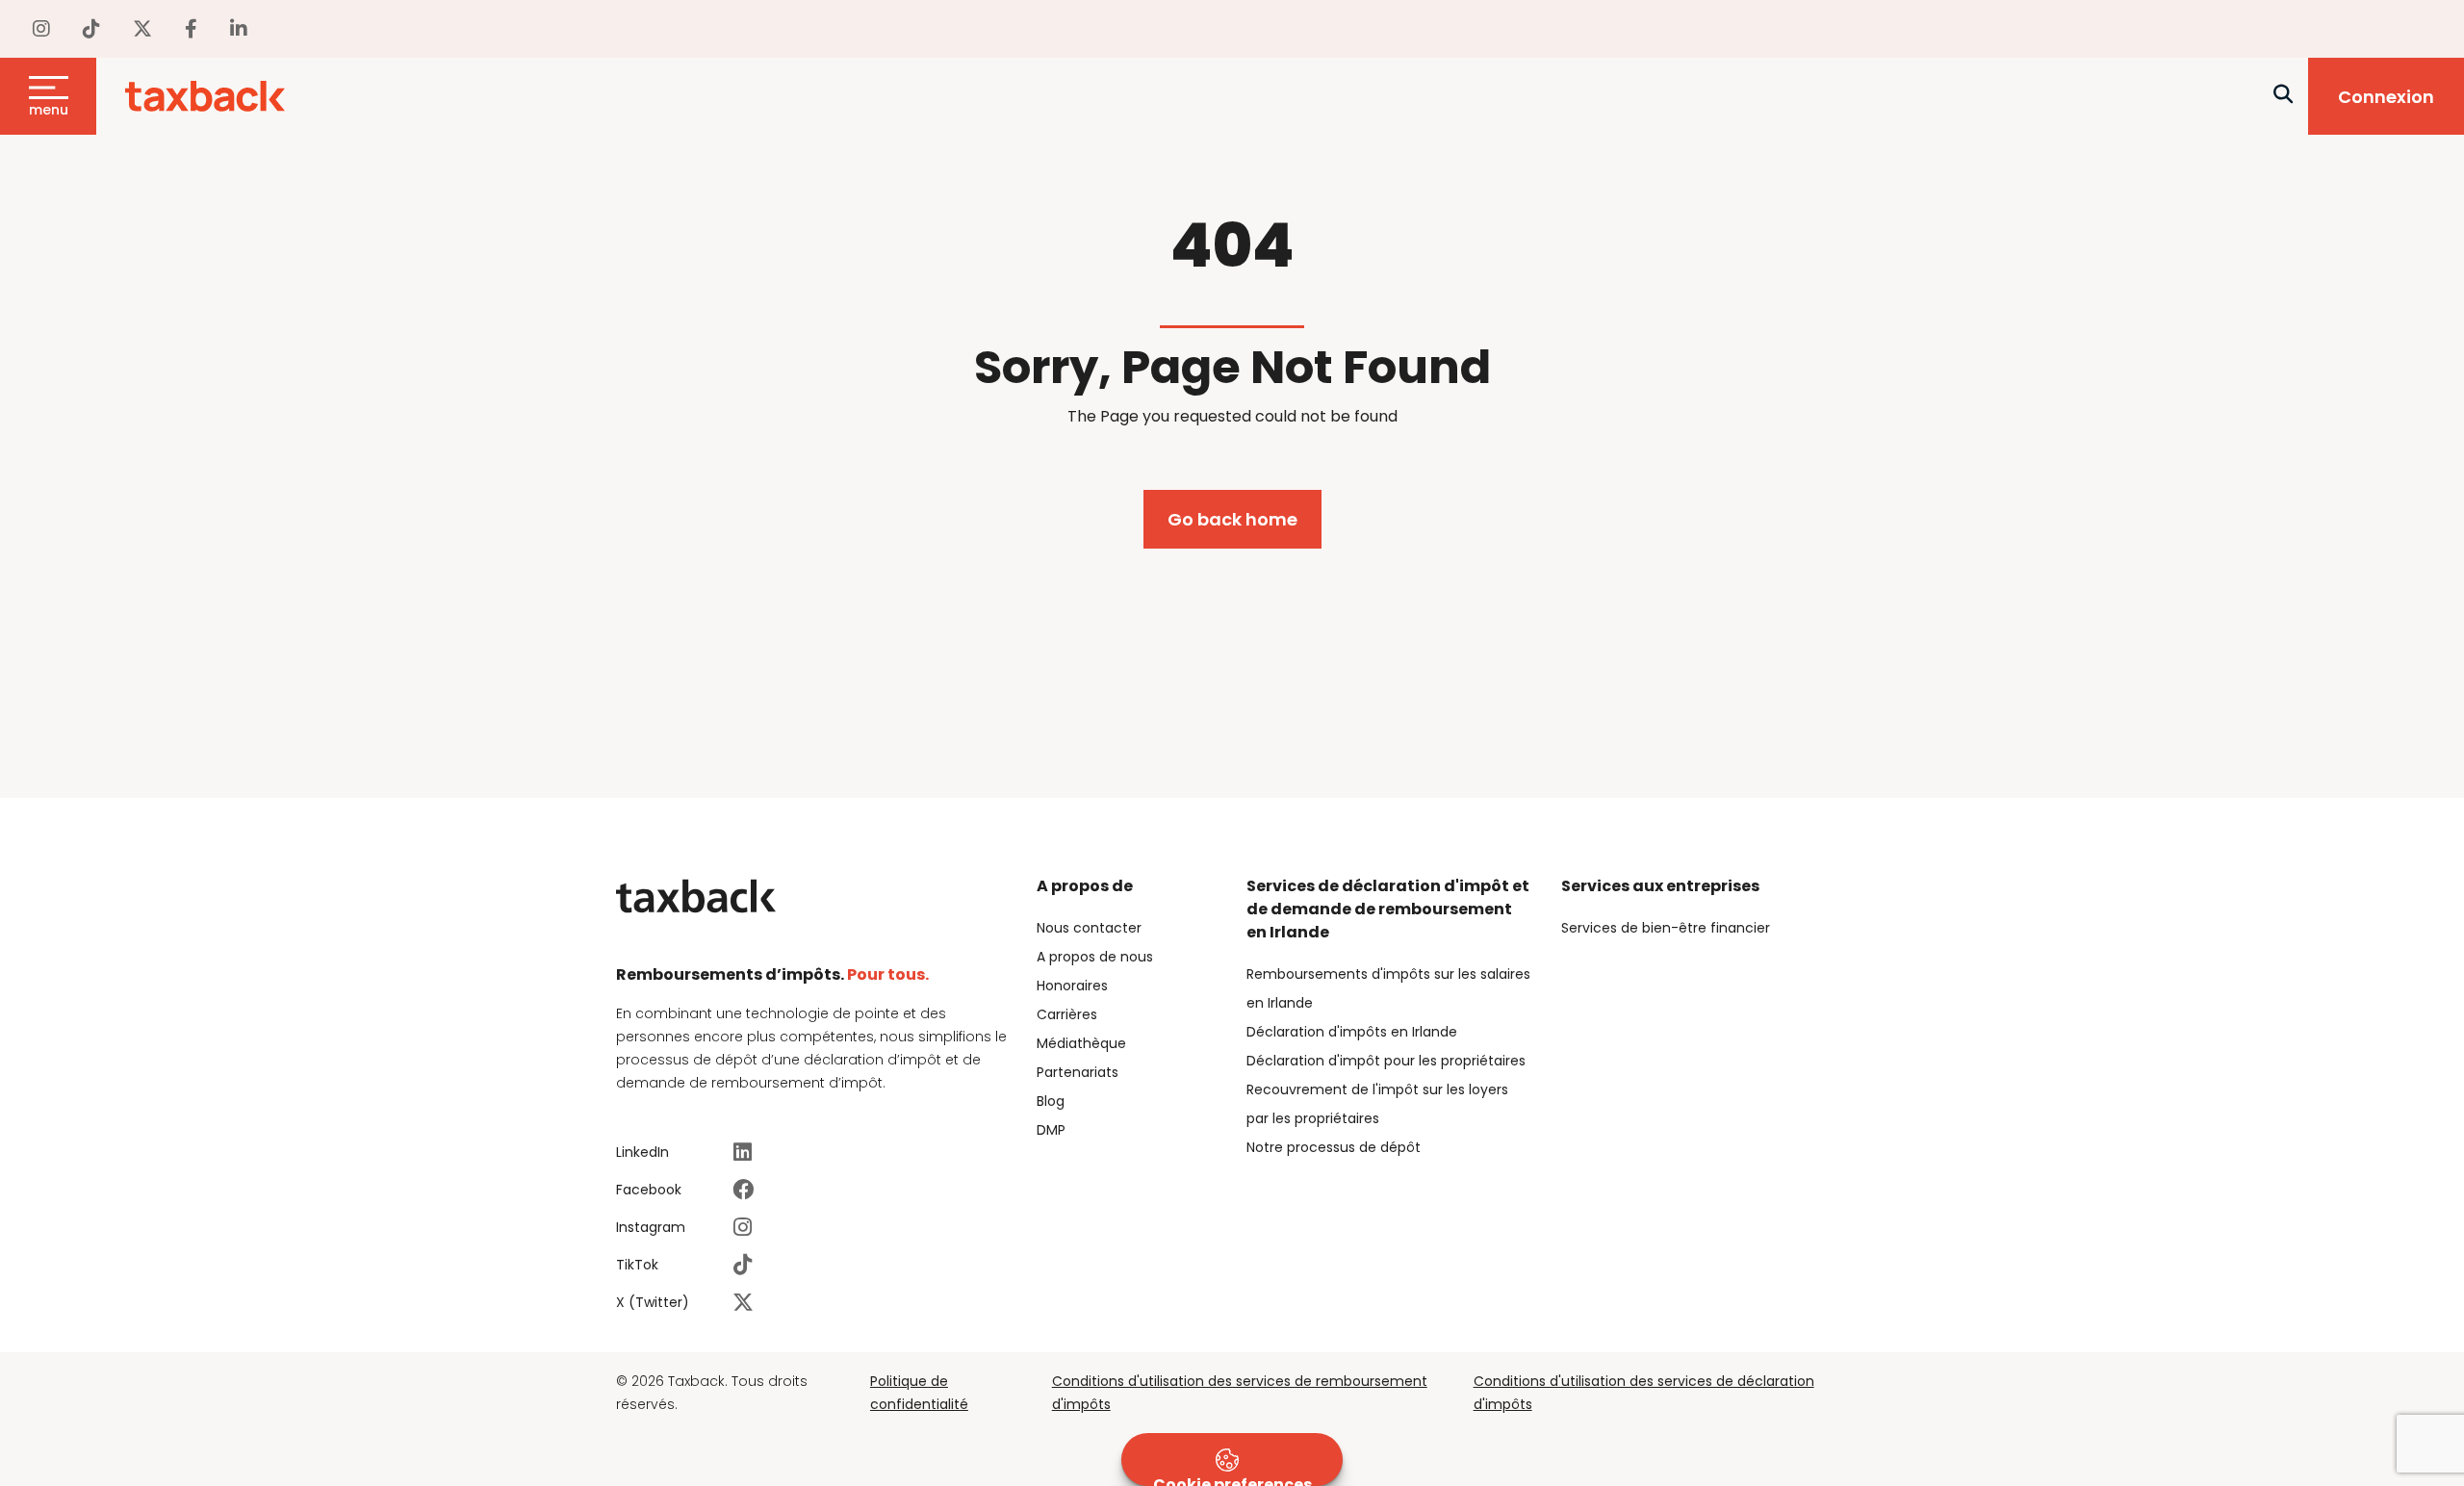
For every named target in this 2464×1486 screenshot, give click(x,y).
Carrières (1067, 1014)
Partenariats (1078, 1072)
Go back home (1232, 519)
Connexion (2386, 97)
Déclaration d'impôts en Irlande (1352, 1032)
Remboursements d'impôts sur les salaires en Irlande (1388, 988)
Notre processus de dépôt (1334, 1147)
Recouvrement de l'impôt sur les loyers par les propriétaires (1377, 1104)
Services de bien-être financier (1666, 928)
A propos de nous (1095, 957)
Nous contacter (1089, 928)
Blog (1051, 1101)
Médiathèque (1081, 1043)
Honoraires (1072, 986)
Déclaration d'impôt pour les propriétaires (1386, 1061)
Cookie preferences (1232, 1480)
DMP (1051, 1130)
